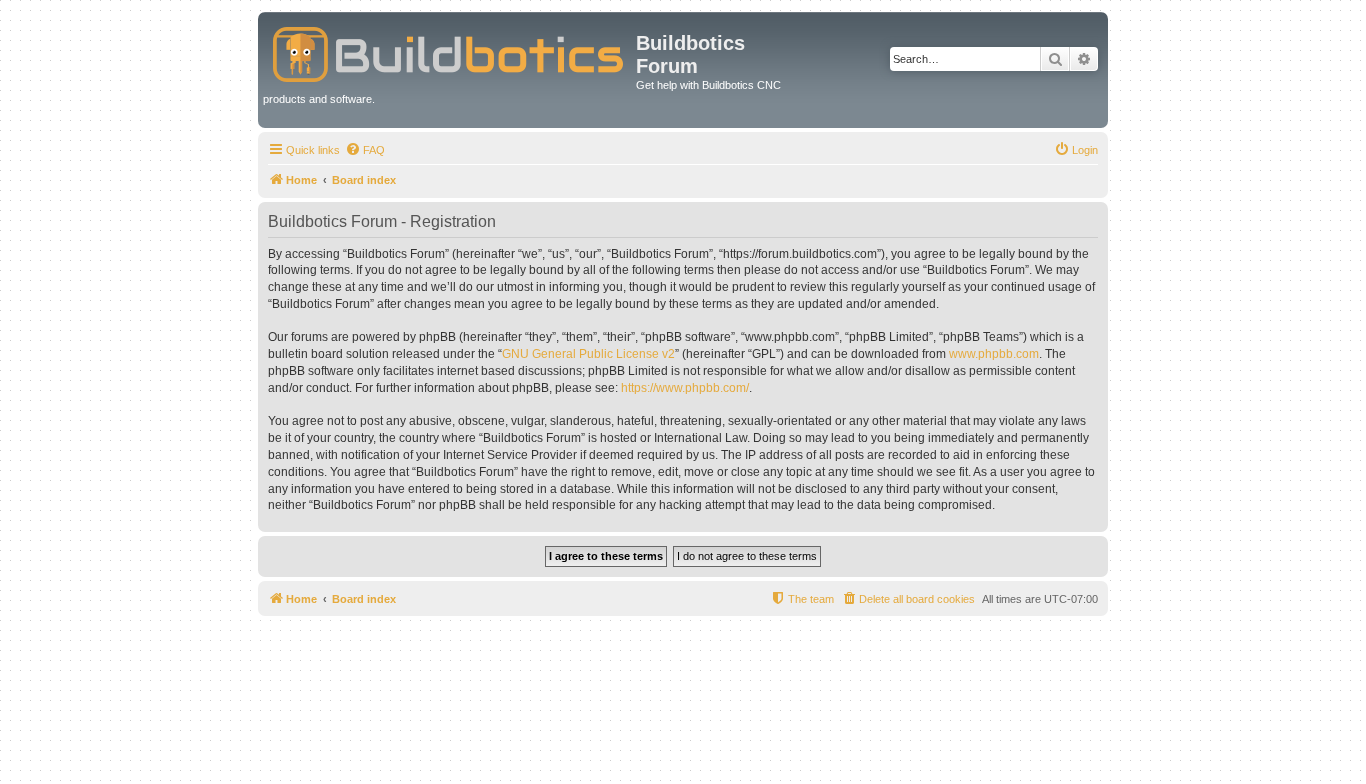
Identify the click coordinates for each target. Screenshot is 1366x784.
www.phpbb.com (994, 354)
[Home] (449, 50)
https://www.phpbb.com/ (685, 388)
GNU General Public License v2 (588, 354)
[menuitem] (365, 150)
